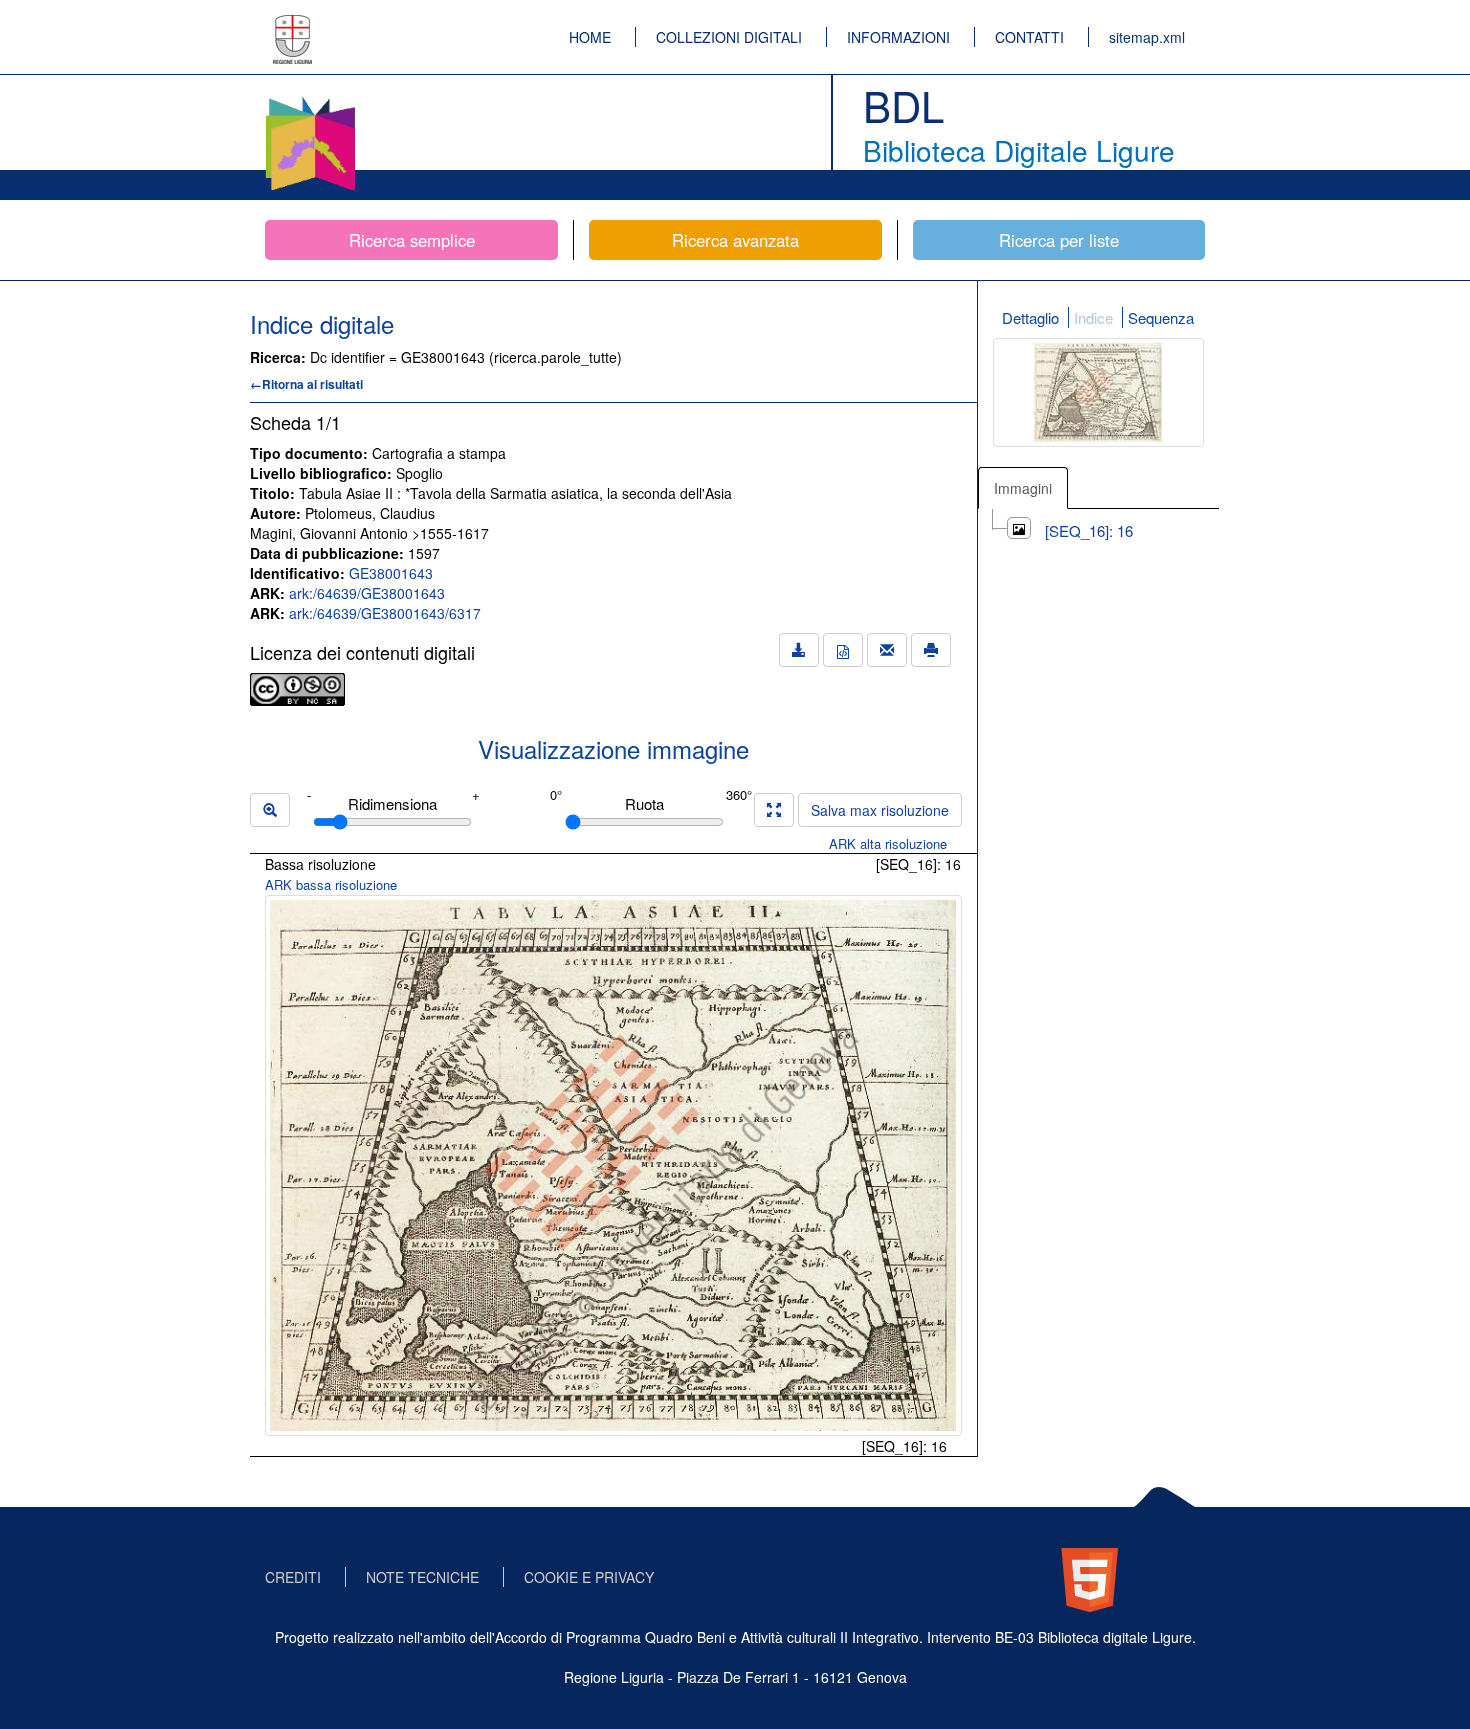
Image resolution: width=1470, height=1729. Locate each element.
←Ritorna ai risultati (306, 384)
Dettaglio (1030, 317)
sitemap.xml (1147, 37)
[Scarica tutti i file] (799, 650)
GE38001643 (391, 573)
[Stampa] (931, 650)
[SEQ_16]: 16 (1089, 530)
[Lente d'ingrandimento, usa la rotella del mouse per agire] (270, 810)
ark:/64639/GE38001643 (367, 593)
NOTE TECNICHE (422, 1577)
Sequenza (1161, 317)
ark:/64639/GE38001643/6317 (385, 613)
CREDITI (293, 1577)
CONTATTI (1029, 37)
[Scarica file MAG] (843, 650)
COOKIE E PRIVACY (589, 1577)
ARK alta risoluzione (888, 843)
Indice (1093, 317)
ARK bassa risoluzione (331, 884)
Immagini (1023, 488)
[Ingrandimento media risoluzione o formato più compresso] (774, 810)
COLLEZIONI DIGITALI (729, 37)
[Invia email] (887, 650)
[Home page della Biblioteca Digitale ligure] (310, 100)
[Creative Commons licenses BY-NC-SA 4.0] (297, 687)
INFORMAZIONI (898, 37)
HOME (590, 37)
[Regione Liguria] (293, 25)
